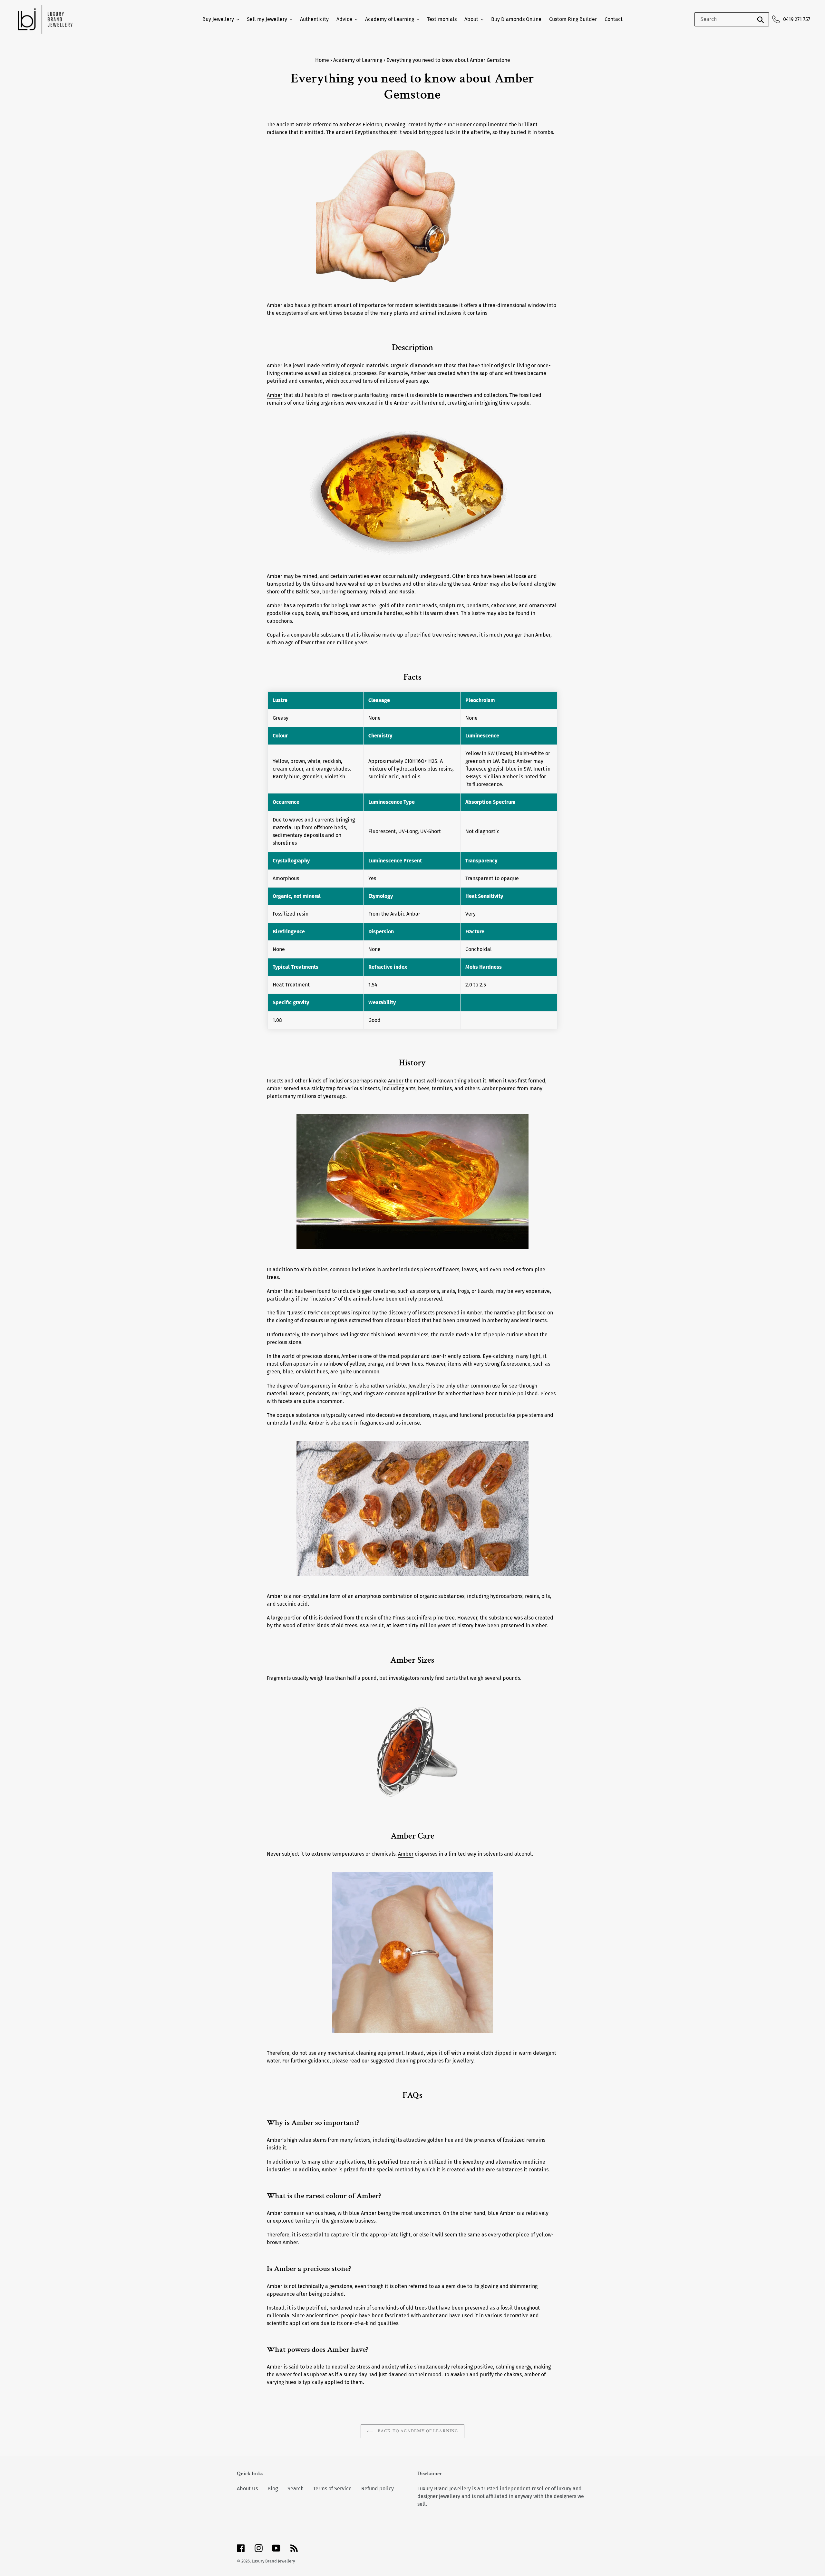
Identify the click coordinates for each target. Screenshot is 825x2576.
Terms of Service (332, 2489)
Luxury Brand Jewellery (273, 2561)
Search (296, 2489)
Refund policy (378, 2489)
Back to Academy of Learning (417, 2431)
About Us (247, 2489)
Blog (273, 2489)
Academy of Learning (358, 60)
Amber (275, 395)
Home (322, 60)
